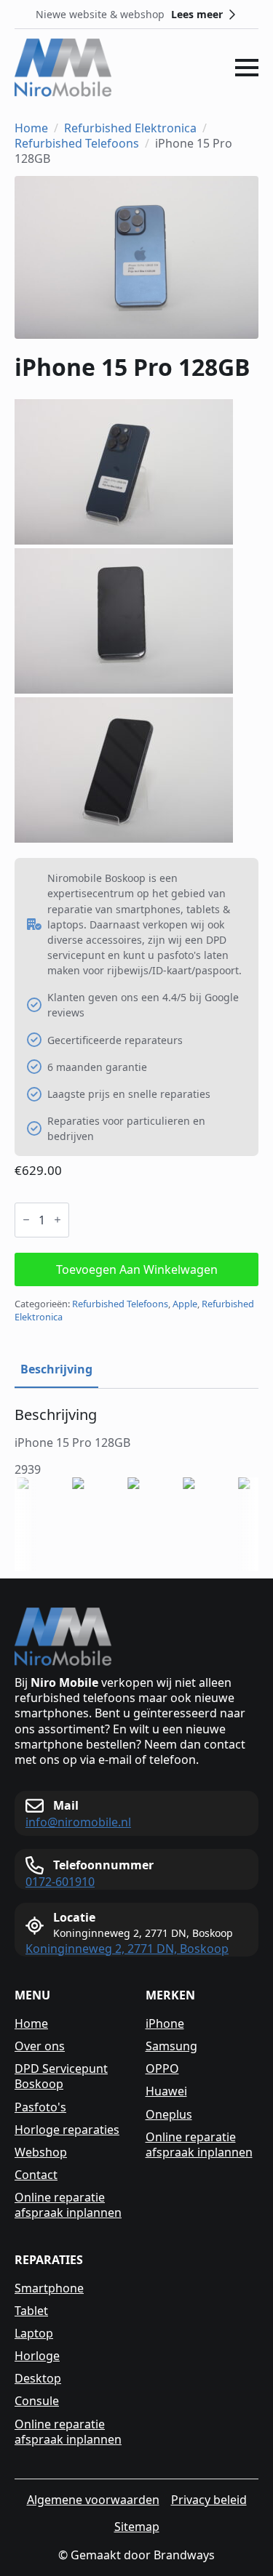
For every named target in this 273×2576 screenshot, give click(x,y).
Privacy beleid (209, 2500)
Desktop (38, 2379)
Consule (37, 2401)
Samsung (171, 2046)
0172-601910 (60, 1882)
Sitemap (137, 2527)
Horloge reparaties (67, 2130)
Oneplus (169, 2115)
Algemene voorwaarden (93, 2500)
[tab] (56, 1369)
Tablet (31, 2311)
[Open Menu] (247, 68)
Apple (185, 1304)
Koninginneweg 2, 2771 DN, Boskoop (127, 1949)
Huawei (166, 2091)
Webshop (41, 2152)
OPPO (162, 2069)
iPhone (165, 2024)
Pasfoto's (40, 2107)
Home (31, 128)
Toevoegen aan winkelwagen (137, 1269)
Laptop (34, 2334)
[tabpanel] (136, 1442)
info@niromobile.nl (78, 1822)
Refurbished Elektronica (130, 128)
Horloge (37, 2356)
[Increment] (58, 1220)
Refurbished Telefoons (77, 144)
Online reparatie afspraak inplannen (68, 2205)
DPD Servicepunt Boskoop (61, 2077)
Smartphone (49, 2288)
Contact (36, 2175)
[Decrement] (26, 1220)
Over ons (40, 2046)
